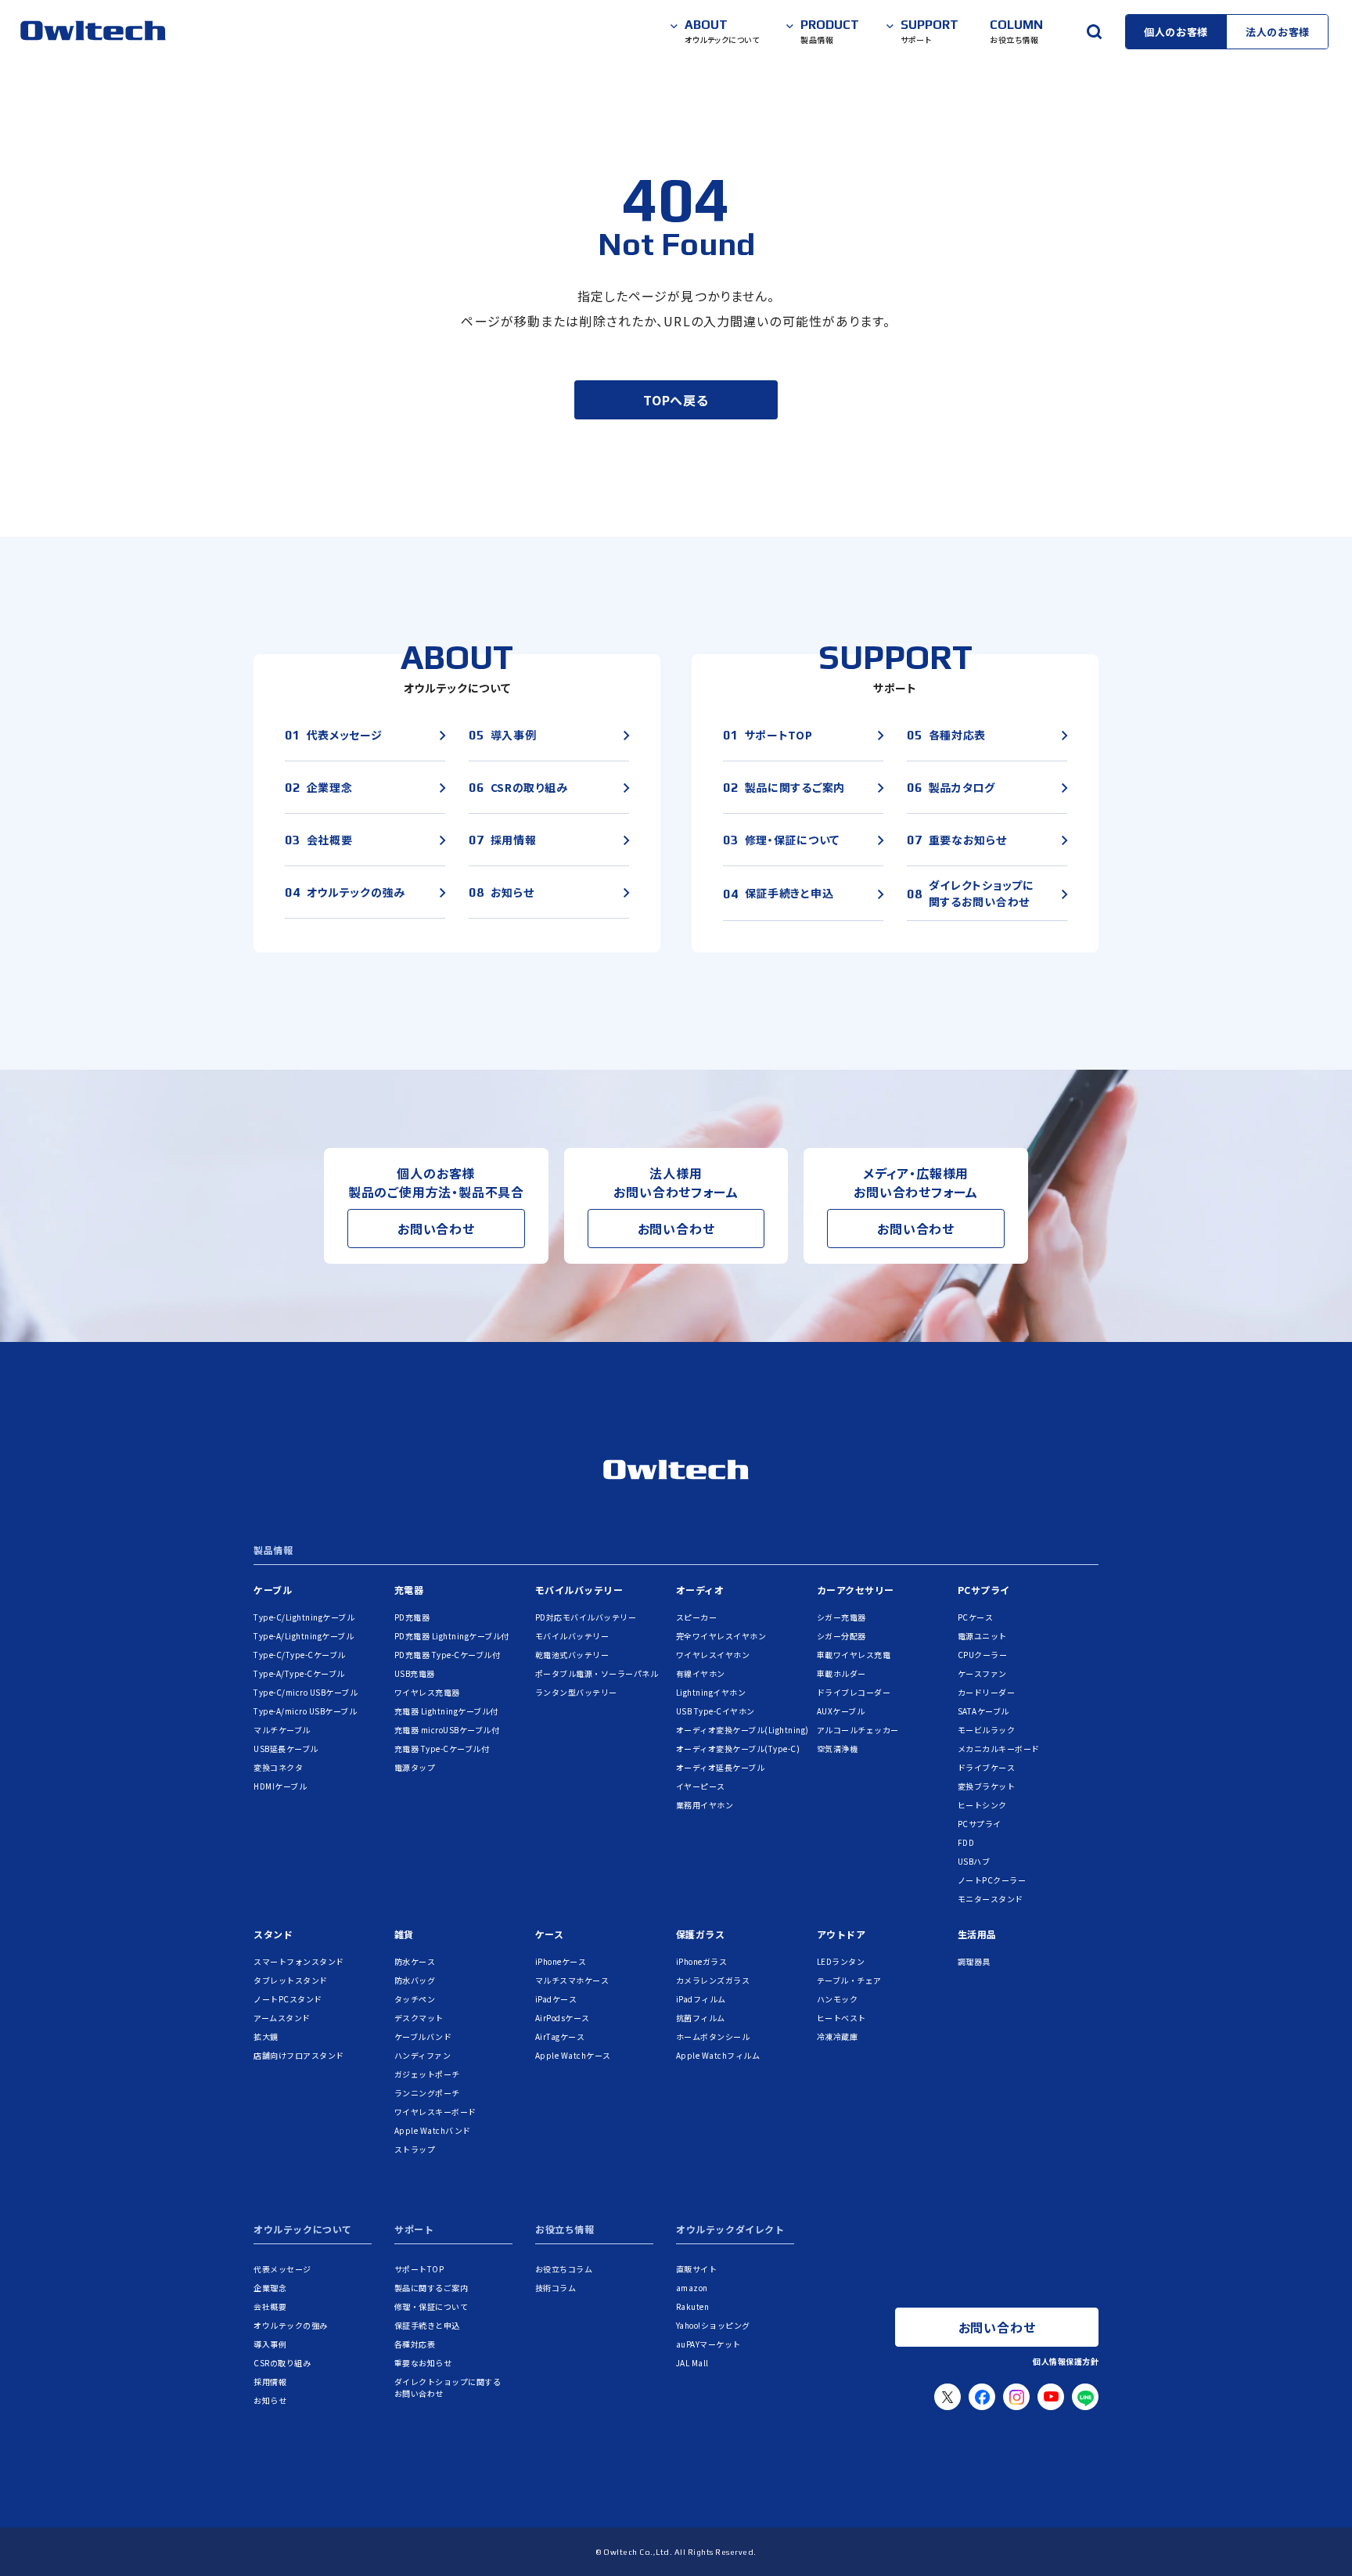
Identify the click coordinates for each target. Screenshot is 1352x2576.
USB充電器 (415, 1673)
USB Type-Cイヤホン (716, 1711)
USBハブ (974, 1861)
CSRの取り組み (282, 2363)
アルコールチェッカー (858, 1730)
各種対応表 (415, 2344)
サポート (414, 2230)
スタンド (273, 1934)
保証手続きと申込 (427, 2325)
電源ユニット (982, 1636)
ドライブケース (987, 1767)
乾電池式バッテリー (572, 1655)
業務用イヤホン (705, 1805)
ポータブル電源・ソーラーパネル (597, 1673)
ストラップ (415, 2149)
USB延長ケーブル (286, 1749)
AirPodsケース (563, 2018)
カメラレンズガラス (713, 1980)
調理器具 (974, 1961)
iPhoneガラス (702, 1961)
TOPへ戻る (676, 400)
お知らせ (270, 2400)
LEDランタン (841, 1961)
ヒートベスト (841, 2018)
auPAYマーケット (708, 2344)
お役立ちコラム (564, 2269)
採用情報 (270, 2382)
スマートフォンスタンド (299, 1961)
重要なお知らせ (423, 2363)
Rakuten (693, 2306)
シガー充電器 (841, 1617)
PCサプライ (984, 1590)
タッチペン (415, 1999)
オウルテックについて (303, 2230)
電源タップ (415, 1767)
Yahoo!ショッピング (713, 2325)
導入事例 (270, 2344)
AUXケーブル (841, 1711)
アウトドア (841, 1934)
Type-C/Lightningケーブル (304, 1617)
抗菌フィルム (701, 2018)
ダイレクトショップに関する (448, 2387)
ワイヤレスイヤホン (713, 1655)
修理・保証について (431, 2306)
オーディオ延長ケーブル (721, 1767)
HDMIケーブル (280, 1786)
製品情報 (273, 1551)
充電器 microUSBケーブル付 (447, 1730)
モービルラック (987, 1730)
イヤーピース (701, 1786)
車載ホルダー (841, 1673)
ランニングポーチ (427, 2093)
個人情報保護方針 (1066, 2361)
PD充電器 (412, 1617)
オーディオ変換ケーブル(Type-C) (738, 1749)
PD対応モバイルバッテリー (586, 1617)
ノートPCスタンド (288, 1999)
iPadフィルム (701, 1999)
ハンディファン (423, 2055)
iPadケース (556, 1999)
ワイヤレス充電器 (427, 1692)
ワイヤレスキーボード (435, 2112)
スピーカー (697, 1617)
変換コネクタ (278, 1767)
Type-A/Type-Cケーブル (299, 1673)
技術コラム (556, 2288)
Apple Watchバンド (433, 2130)
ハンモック (838, 1999)
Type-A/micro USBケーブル (305, 1711)
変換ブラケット (987, 1786)
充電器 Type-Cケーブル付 (442, 1749)
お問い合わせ (436, 1229)
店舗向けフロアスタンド (299, 2055)
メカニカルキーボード (999, 1749)
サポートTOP (419, 2269)
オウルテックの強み (291, 2325)
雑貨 (404, 1934)
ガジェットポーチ (427, 2074)
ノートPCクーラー (992, 1880)
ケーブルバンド (423, 2036)
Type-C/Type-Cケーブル (300, 1655)
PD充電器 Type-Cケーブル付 (448, 1655)
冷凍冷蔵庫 (838, 2036)
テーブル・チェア (849, 1980)
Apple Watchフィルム (718, 2055)
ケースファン (982, 1673)
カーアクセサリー (856, 1590)
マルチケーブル (282, 1730)
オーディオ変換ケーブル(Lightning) (743, 1730)
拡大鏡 (266, 2036)
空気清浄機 (838, 1749)
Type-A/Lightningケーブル (304, 1636)
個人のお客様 (1176, 32)
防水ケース (415, 1961)
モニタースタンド (991, 1899)
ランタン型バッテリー (576, 1692)
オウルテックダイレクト (730, 2230)
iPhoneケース (561, 1961)
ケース (550, 1934)
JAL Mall (692, 2363)
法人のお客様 (1278, 32)
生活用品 (977, 1934)
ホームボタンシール (713, 2036)
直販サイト (697, 2269)
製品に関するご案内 (431, 2288)
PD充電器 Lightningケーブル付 (452, 1636)
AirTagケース (560, 2036)
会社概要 (270, 2306)
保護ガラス (701, 1934)
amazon (692, 2288)
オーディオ (700, 1590)
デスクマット (419, 2018)
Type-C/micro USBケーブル (306, 1692)
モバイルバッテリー (579, 1590)
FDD (966, 1842)
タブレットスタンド (291, 1980)
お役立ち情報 (565, 2230)
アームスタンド (282, 2018)
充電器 (409, 1590)
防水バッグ (415, 1980)
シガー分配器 (841, 1636)
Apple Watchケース (573, 2055)
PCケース (976, 1617)
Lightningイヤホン (711, 1692)
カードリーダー (987, 1692)
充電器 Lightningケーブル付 (446, 1711)
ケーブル (273, 1590)
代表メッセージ (282, 2269)
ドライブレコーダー (854, 1692)
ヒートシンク (982, 1805)
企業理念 (270, 2288)
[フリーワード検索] (1094, 31)
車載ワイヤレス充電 (854, 1655)
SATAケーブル (983, 1711)
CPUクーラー (983, 1655)
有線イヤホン (701, 1673)
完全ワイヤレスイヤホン (721, 1636)
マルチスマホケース (572, 1980)
